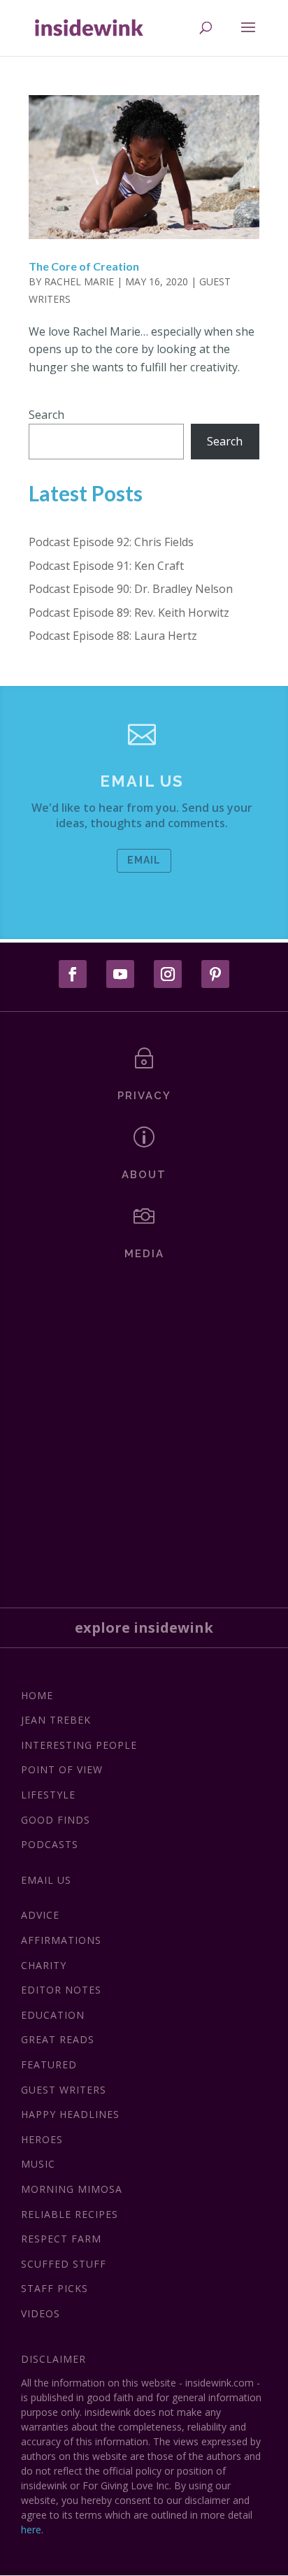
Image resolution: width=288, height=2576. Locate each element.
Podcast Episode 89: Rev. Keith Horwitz (129, 613)
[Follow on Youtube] (120, 974)
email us (142, 781)
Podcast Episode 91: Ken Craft (106, 566)
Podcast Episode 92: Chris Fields (111, 542)
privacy (144, 1096)
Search (46, 415)
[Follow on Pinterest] (215, 974)
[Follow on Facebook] (73, 974)
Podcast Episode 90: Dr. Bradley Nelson (131, 589)
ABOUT (144, 1175)
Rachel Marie (79, 281)
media (144, 1254)
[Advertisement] (144, 1429)
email (144, 860)
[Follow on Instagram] (168, 974)
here (31, 2530)
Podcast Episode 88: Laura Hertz (113, 636)
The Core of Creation (84, 266)
